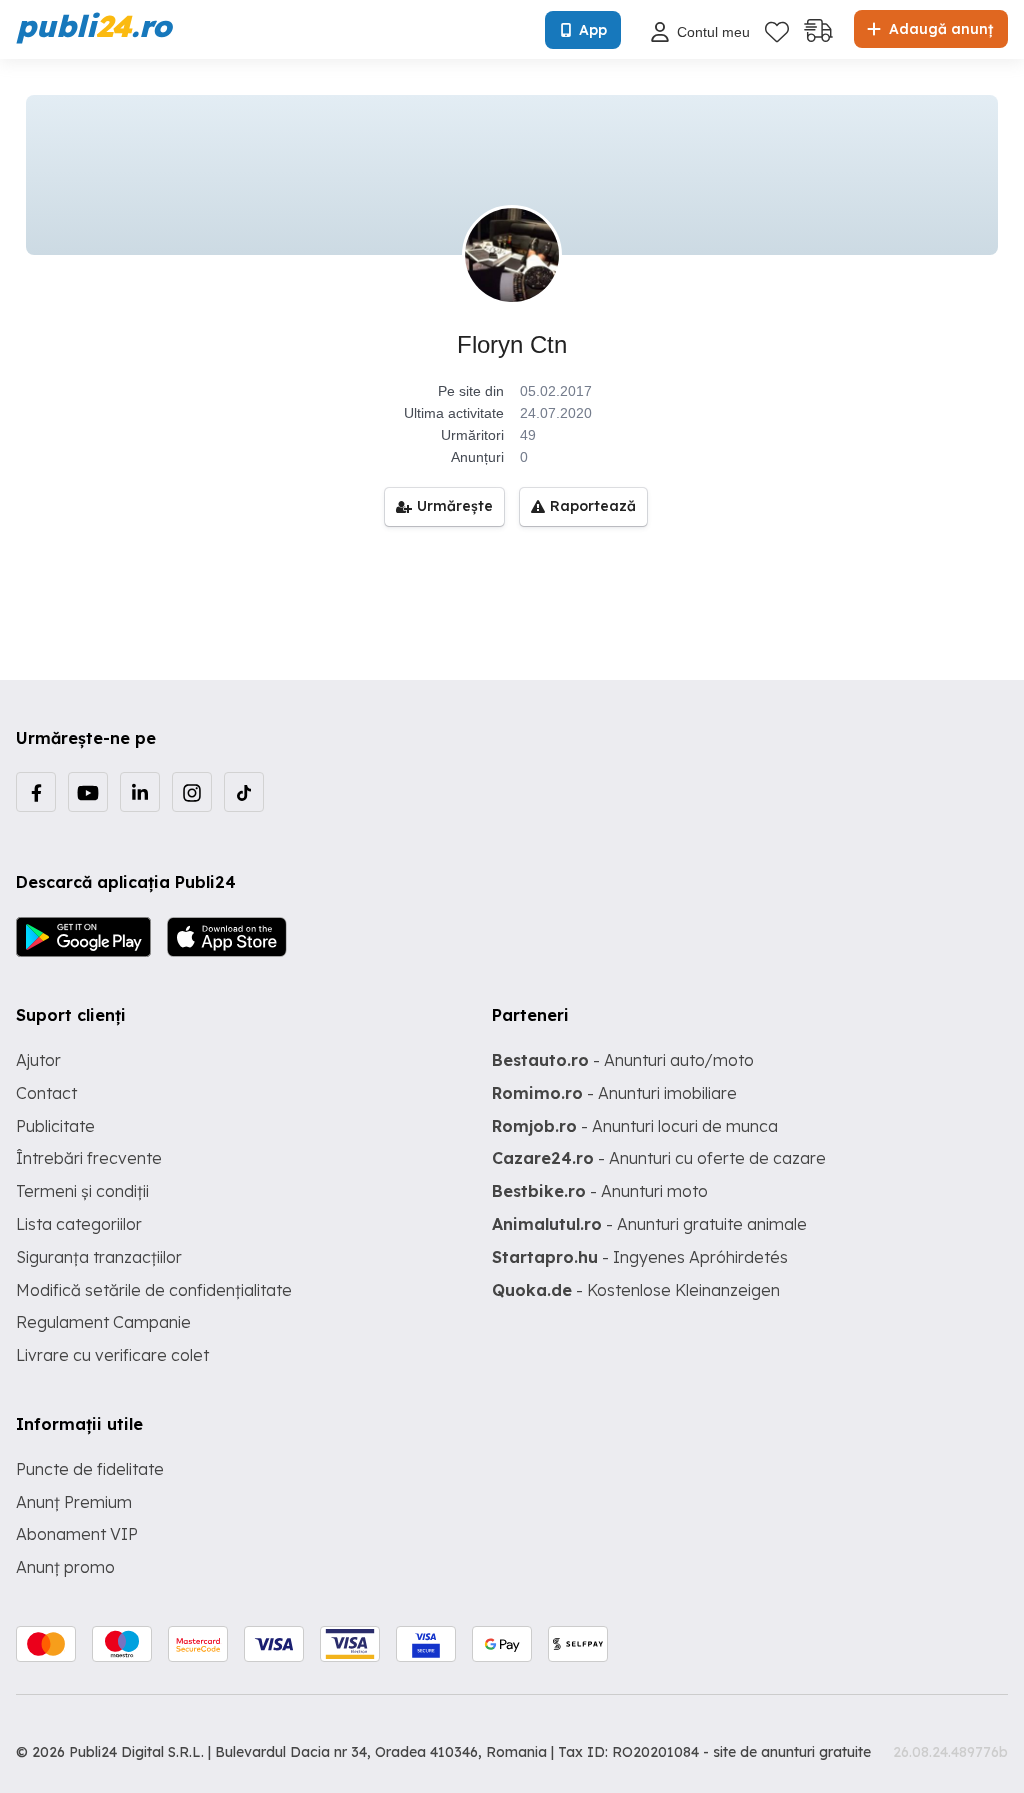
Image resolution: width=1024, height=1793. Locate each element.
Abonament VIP (77, 1534)
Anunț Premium (74, 1502)
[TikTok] (244, 792)
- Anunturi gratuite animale (649, 1224)
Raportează (593, 506)
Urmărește (455, 506)
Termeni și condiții (82, 1191)
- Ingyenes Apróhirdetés (640, 1257)
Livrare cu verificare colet (112, 1355)
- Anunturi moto (600, 1191)
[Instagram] (192, 792)
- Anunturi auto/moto (623, 1060)
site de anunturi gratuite (792, 1752)
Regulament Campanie (103, 1322)
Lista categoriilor (79, 1224)
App (593, 30)
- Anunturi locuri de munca (635, 1126)
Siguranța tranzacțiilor (99, 1257)
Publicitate (55, 1126)
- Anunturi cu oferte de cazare (659, 1158)
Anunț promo (65, 1567)
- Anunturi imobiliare (614, 1093)
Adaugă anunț (939, 29)
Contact (46, 1093)
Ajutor (38, 1060)
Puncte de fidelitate (90, 1469)
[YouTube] (88, 792)
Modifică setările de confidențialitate (154, 1290)
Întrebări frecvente (89, 1158)
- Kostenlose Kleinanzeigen (636, 1290)
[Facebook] (36, 792)
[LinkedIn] (140, 792)
